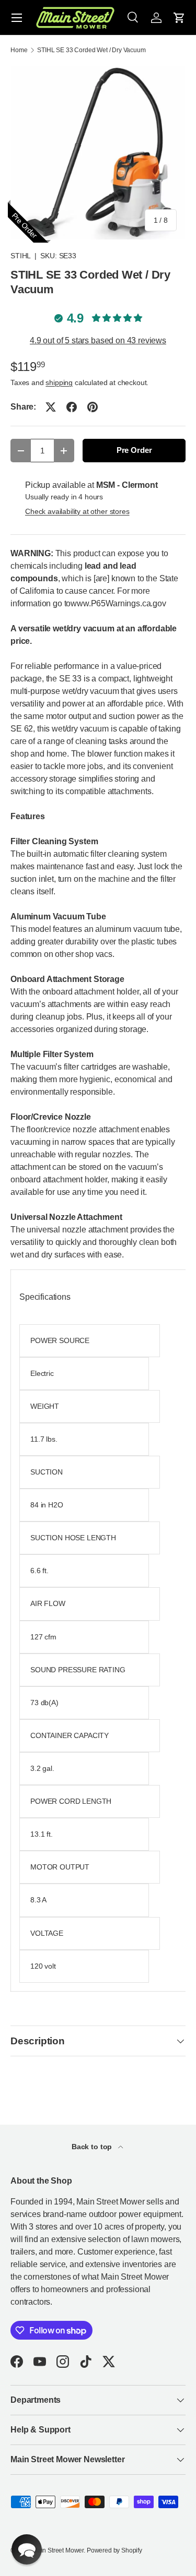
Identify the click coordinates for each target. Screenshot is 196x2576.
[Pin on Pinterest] (93, 407)
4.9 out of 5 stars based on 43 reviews (98, 340)
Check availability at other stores (77, 511)
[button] (179, 18)
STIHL (20, 256)
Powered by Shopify (114, 2550)
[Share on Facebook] (72, 407)
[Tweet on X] (51, 407)
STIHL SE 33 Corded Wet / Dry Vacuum (91, 50)
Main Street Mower (58, 2550)
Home (19, 50)
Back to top (93, 2147)
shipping (59, 382)
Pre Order (134, 450)
